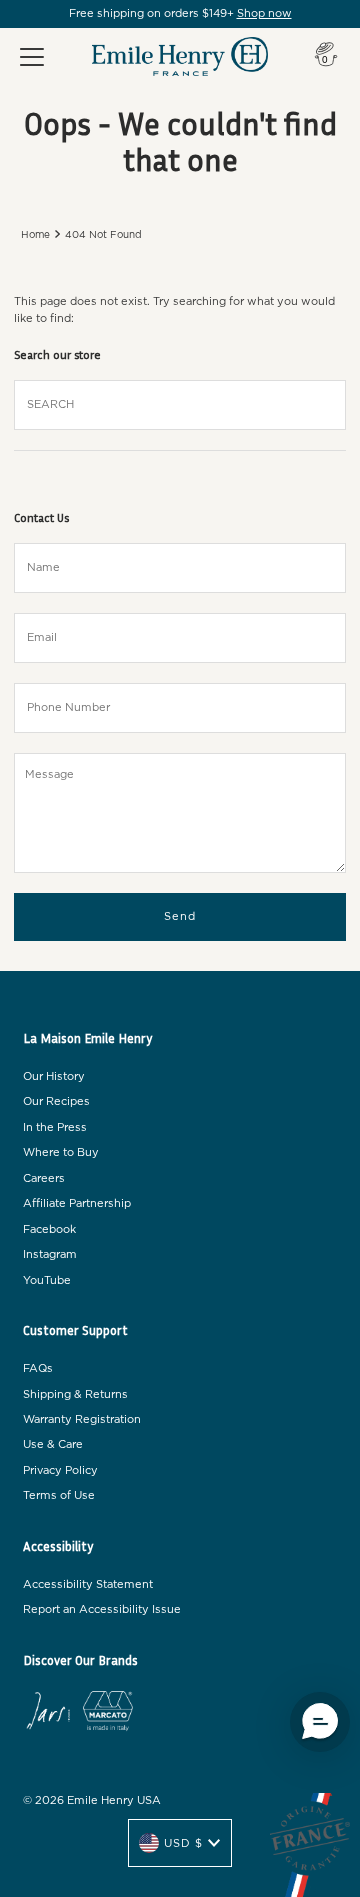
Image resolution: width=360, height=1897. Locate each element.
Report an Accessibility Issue (102, 1609)
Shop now (264, 13)
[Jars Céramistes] (48, 1714)
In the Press (55, 1127)
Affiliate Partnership (77, 1203)
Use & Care (53, 1444)
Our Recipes (56, 1101)
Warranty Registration (82, 1419)
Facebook (49, 1229)
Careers (44, 1178)
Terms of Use (59, 1495)
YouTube (47, 1280)
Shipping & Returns (75, 1394)
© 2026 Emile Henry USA (92, 1800)
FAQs (38, 1368)
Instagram (50, 1254)
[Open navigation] (32, 57)
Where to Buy (61, 1152)
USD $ (183, 1843)
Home (35, 235)
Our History (54, 1076)
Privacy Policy (60, 1470)
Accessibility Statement (88, 1584)
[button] (320, 1722)
